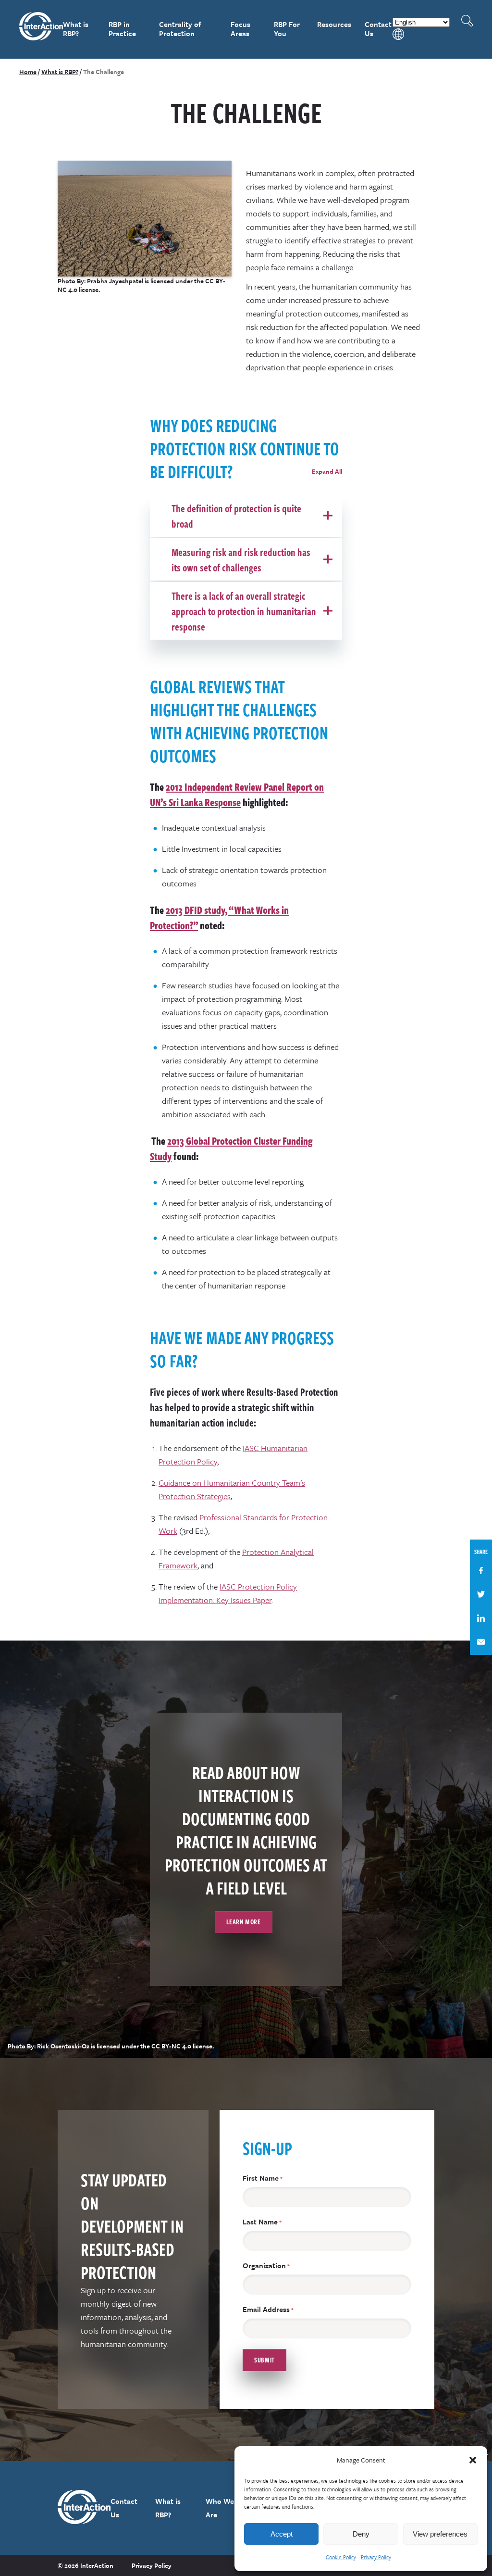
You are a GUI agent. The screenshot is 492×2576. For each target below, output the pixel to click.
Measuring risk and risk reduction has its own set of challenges (241, 559)
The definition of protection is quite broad (236, 516)
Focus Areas (240, 29)
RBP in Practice (122, 29)
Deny (361, 2534)
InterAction (41, 29)
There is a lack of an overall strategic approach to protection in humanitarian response (244, 611)
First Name (263, 2178)
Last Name (262, 2222)
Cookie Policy (341, 2557)
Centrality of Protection (180, 29)
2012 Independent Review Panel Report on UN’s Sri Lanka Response (237, 794)
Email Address (268, 2309)
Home (28, 72)
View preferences (440, 2534)
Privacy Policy (376, 2557)
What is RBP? (76, 29)
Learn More (243, 1922)
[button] (473, 2460)
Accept (282, 2534)
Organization (266, 2266)
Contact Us (378, 29)
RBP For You (287, 29)
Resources (334, 24)
